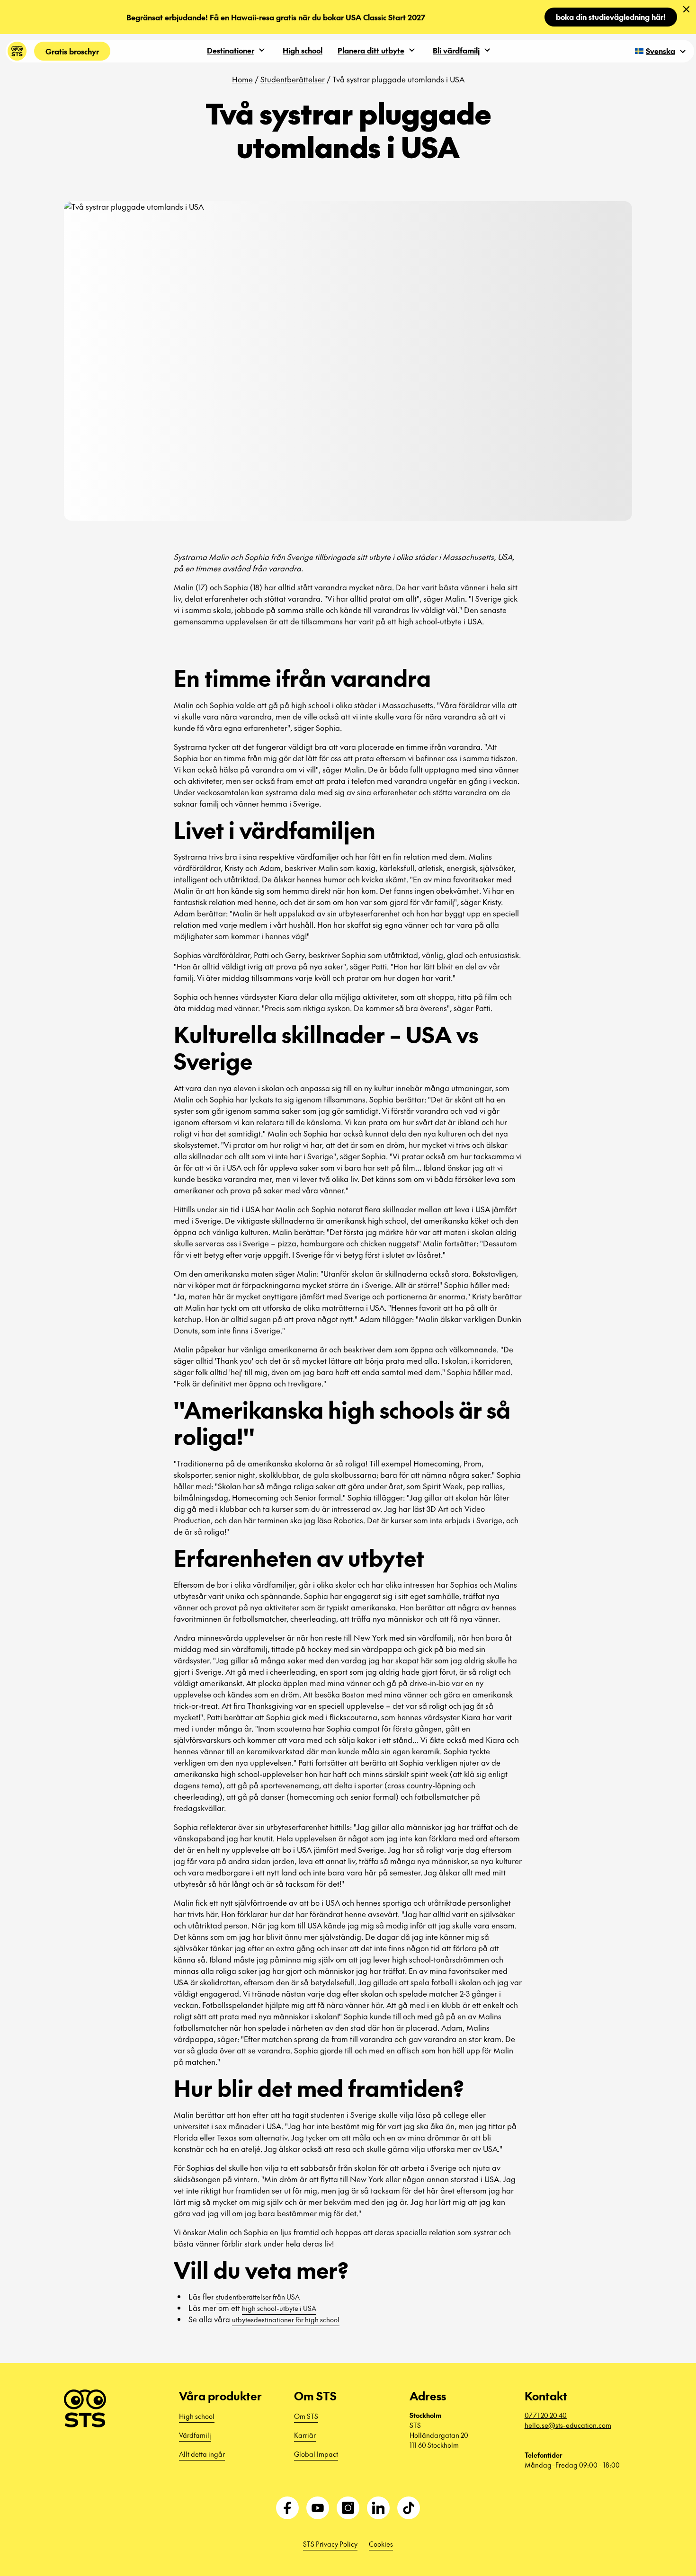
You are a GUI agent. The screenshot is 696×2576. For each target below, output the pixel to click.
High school (303, 50)
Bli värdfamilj (456, 50)
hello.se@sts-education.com (568, 2425)
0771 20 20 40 (546, 2415)
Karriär (305, 2435)
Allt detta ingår (202, 2454)
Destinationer (231, 50)
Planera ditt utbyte (371, 50)
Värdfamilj (195, 2435)
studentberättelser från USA (258, 2297)
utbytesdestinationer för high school (286, 2319)
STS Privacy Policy (330, 2544)
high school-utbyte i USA (279, 2308)
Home (242, 79)
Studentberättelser (293, 79)
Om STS (306, 2416)
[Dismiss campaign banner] (687, 9)
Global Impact (316, 2454)
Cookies (381, 2544)
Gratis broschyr (72, 51)
